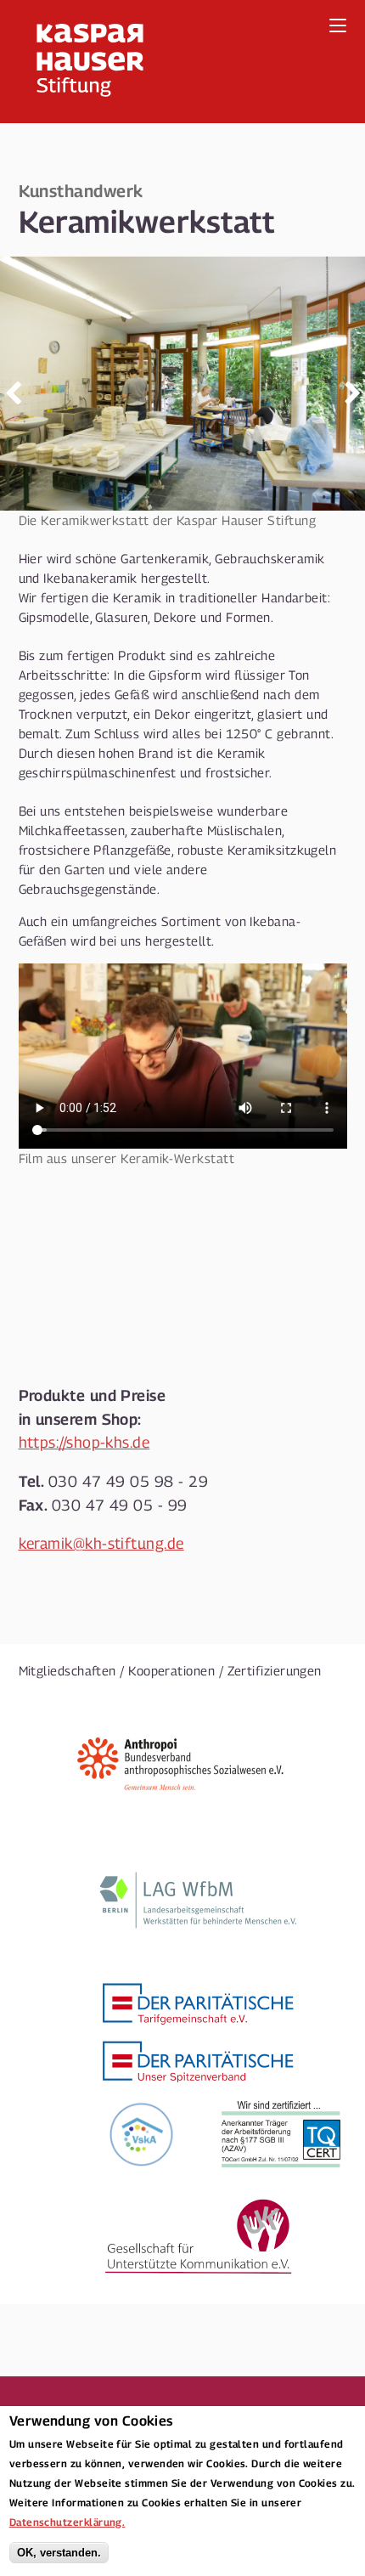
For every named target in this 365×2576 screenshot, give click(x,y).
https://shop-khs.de (84, 1442)
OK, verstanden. (59, 2553)
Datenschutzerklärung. (67, 2522)
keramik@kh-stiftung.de (101, 1543)
